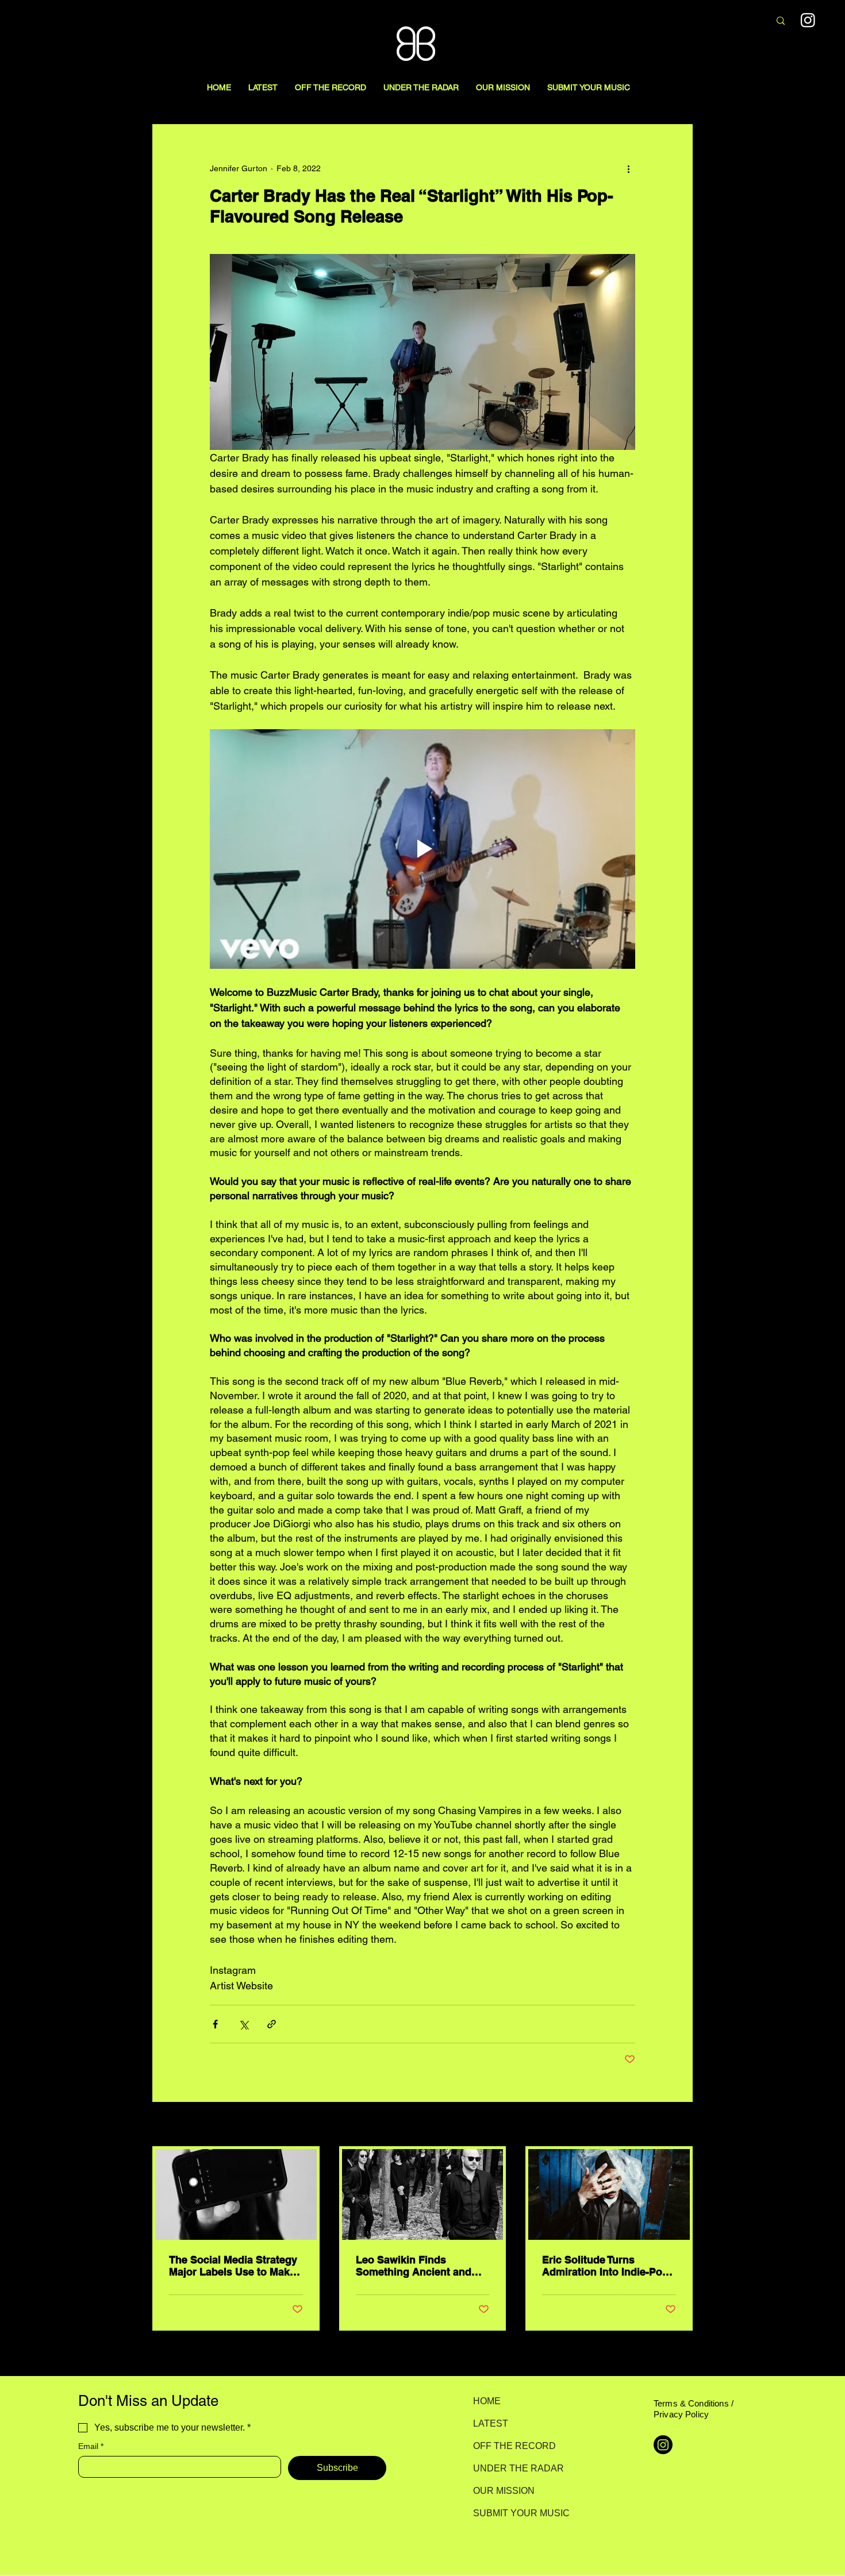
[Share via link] (272, 2024)
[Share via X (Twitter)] (243, 2024)
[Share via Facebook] (215, 2024)
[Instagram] (808, 20)
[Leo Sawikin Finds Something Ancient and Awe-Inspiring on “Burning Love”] (423, 2194)
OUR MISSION (504, 2491)
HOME (487, 2401)
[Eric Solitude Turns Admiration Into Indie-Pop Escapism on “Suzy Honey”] (609, 2194)
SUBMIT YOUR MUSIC (514, 2513)
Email (91, 2446)
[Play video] (422, 849)
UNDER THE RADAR (514, 2468)
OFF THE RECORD (514, 2446)
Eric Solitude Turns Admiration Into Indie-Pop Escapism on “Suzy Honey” (605, 2266)
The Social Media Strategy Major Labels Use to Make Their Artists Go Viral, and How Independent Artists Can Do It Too (233, 2266)
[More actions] (628, 168)
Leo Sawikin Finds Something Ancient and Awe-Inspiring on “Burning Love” (421, 2266)
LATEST (491, 2423)
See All (680, 2125)
